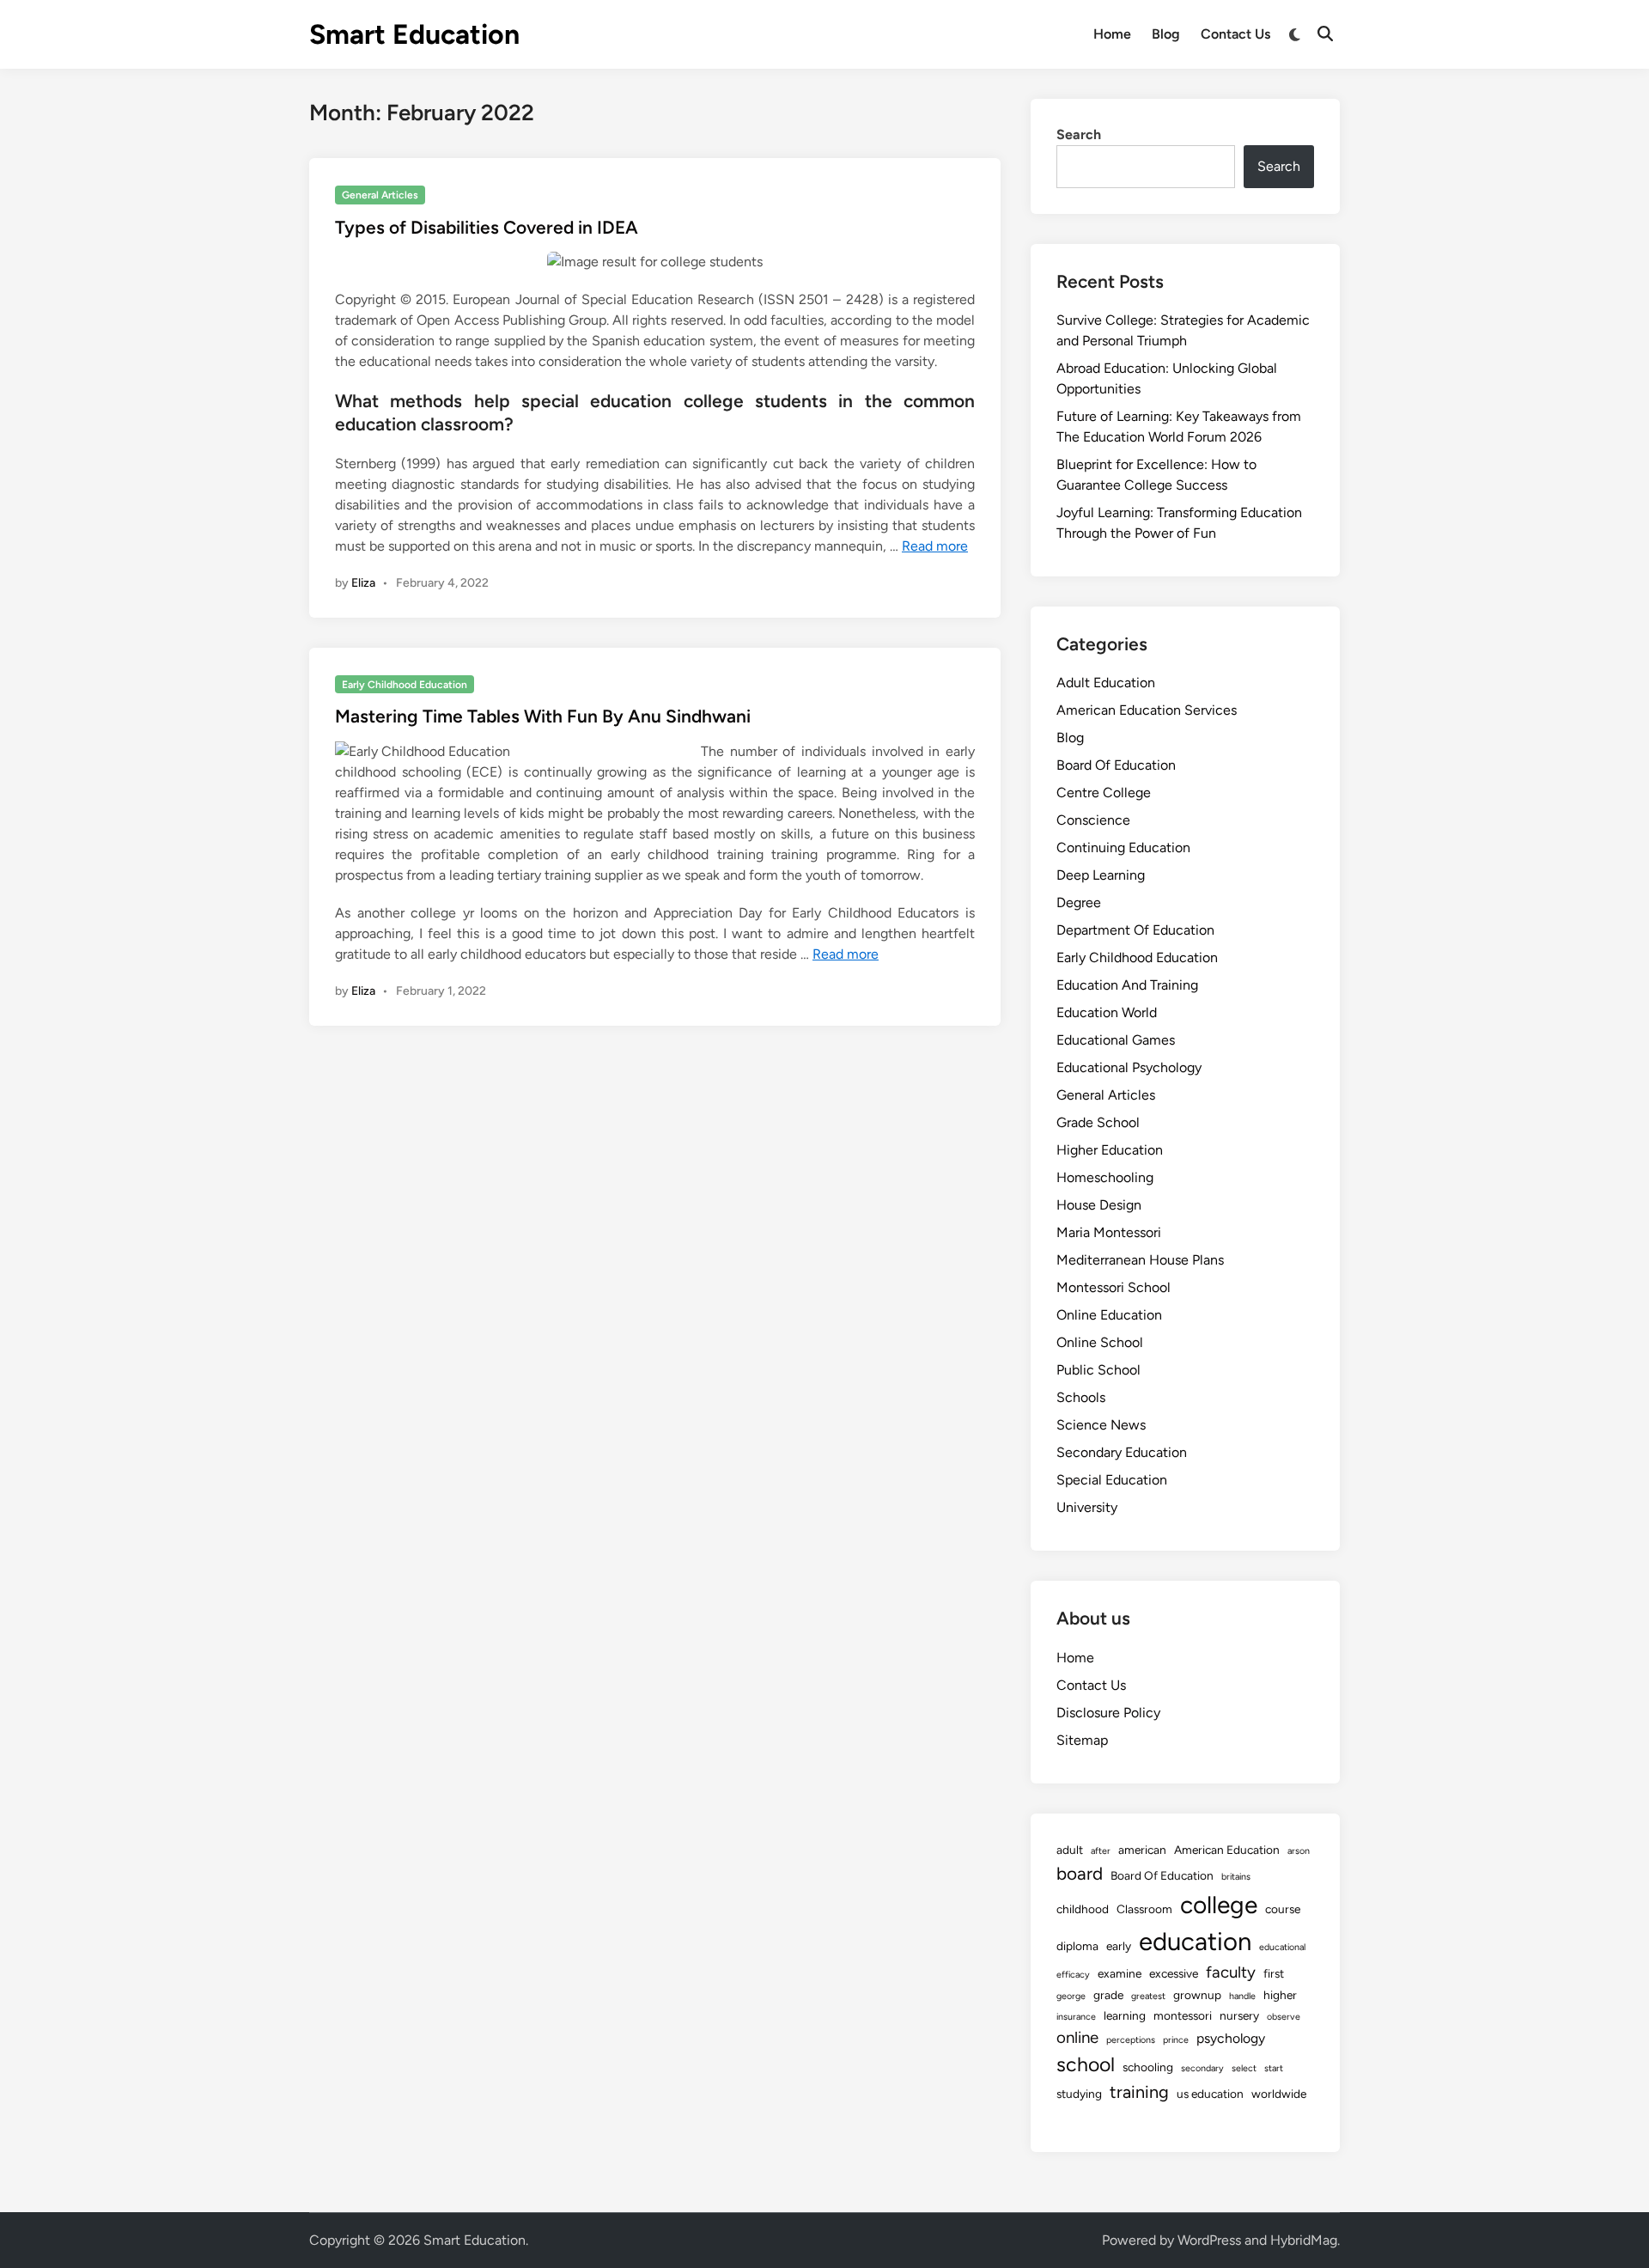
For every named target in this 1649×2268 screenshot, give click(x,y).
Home (1112, 34)
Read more (935, 546)
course (1283, 1909)
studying (1079, 2094)
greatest (1148, 1996)
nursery (1239, 2015)
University (1087, 1507)
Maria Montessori (1109, 1232)
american (1142, 1850)
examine (1120, 1973)
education (1195, 1941)
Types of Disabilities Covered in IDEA (487, 227)
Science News (1101, 1425)
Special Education (1112, 1480)
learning (1125, 2015)
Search (1079, 134)
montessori (1183, 2015)
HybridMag (1304, 2240)
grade (1108, 1995)
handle (1242, 1996)
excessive (1174, 1973)
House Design (1099, 1205)
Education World (1107, 1012)
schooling (1148, 2067)
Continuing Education (1123, 847)
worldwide (1279, 2094)
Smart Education (414, 34)
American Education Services (1147, 710)
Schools (1081, 1397)
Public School (1098, 1370)
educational (1282, 1947)
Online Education (1109, 1315)
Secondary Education (1122, 1452)
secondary (1202, 2068)
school (1086, 2064)
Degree (1079, 902)
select (1244, 2068)
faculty (1231, 1972)
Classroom (1144, 1909)
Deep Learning (1101, 875)
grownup (1197, 1995)
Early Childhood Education (405, 685)
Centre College (1104, 793)
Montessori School (1114, 1287)
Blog (1166, 34)
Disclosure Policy (1108, 1713)
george (1071, 1996)
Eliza (363, 583)
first (1274, 1973)
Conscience (1093, 820)
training (1139, 2092)
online (1077, 2037)
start (1274, 2068)
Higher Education (1110, 1150)
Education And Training (1127, 985)
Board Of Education (1116, 765)
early (1119, 1946)
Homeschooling (1105, 1177)
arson (1299, 1851)
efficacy (1073, 1975)
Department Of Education (1135, 930)
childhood (1083, 1909)
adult (1070, 1850)
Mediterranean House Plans (1140, 1260)
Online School (1100, 1342)
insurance (1076, 2017)
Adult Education (1106, 683)
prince (1176, 2040)
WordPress (1209, 2240)
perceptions (1131, 2040)
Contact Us (1235, 34)
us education (1210, 2094)
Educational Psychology (1129, 1067)
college (1219, 1905)
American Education (1227, 1850)
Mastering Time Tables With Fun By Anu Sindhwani (543, 716)
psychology (1231, 2038)
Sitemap (1082, 1740)
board (1080, 1873)
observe (1284, 2017)
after (1101, 1851)
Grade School (1098, 1122)
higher (1280, 1995)
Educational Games (1116, 1040)
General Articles (380, 195)
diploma (1077, 1946)
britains (1236, 1877)
